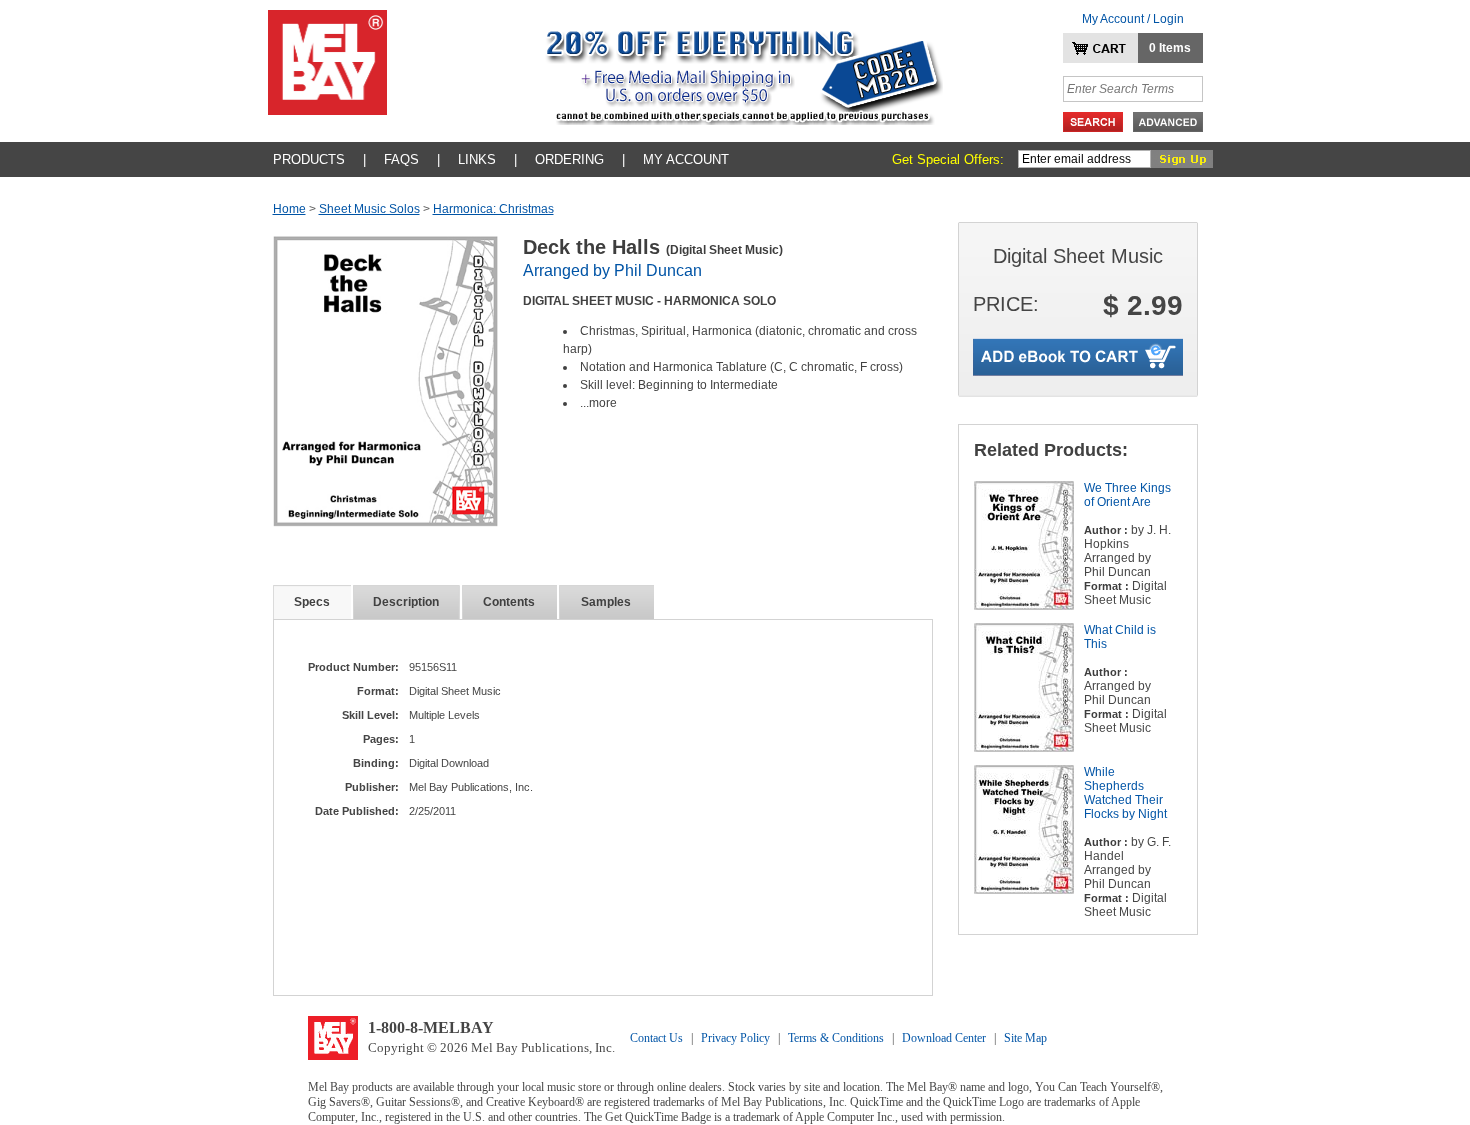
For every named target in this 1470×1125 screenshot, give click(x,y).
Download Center (944, 1038)
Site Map (1025, 1038)
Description (406, 602)
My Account (686, 159)
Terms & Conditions (836, 1038)
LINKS (477, 159)
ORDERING (569, 159)
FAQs (401, 159)
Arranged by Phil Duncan (612, 270)
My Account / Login (1133, 19)
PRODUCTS (309, 159)
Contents (509, 602)
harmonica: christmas (493, 209)
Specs (312, 602)
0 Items (1170, 48)
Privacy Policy (735, 1038)
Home (289, 209)
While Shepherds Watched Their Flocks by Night (1125, 793)
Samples (606, 602)
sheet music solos (369, 209)
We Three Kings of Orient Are (1127, 495)
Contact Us (656, 1038)
